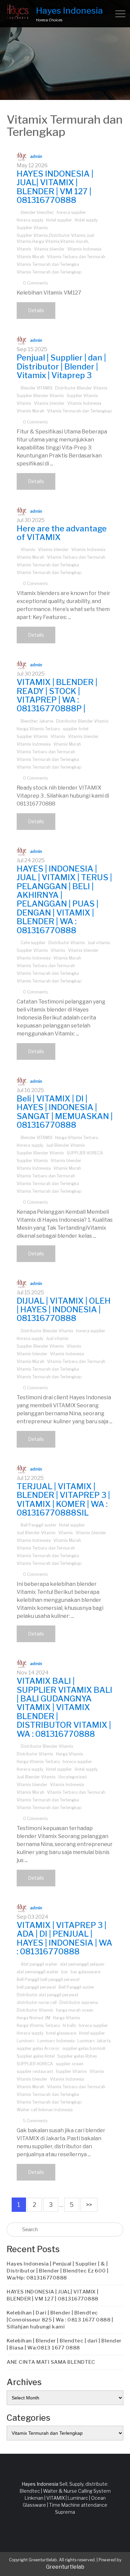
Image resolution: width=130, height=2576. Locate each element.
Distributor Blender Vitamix (81, 388)
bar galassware (85, 1972)
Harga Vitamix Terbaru (38, 729)
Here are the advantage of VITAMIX (62, 533)
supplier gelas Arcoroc (38, 2048)
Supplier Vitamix (32, 228)
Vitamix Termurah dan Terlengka (48, 264)
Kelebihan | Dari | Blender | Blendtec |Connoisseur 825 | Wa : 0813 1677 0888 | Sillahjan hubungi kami (60, 2320)
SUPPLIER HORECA (85, 1153)
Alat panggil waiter (39, 1964)
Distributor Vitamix (67, 943)
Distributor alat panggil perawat (47, 1995)
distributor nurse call (37, 2002)
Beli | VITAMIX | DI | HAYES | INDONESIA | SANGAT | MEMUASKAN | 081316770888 (65, 1112)
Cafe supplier (33, 943)
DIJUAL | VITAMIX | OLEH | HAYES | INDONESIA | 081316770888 (64, 1310)
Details (36, 310)
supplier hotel (75, 729)
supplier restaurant (35, 2071)
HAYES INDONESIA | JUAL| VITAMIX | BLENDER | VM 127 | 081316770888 (55, 187)
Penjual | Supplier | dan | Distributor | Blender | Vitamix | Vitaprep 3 (61, 366)
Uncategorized (72, 1777)
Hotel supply (86, 220)
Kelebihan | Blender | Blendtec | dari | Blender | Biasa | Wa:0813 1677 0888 (64, 2344)
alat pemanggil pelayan (82, 1964)
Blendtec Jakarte (37, 721)
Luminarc (26, 2041)
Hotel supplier (59, 220)
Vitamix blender (49, 249)
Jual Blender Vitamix (65, 1145)
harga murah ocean (75, 2010)
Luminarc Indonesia (56, 2041)
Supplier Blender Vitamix (40, 396)
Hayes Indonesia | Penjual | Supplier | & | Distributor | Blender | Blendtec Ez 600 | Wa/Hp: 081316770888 (58, 2271)
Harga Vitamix (70, 1754)
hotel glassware (61, 2033)
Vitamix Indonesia (84, 249)
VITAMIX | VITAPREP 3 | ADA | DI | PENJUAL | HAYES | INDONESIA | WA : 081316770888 (64, 1938)
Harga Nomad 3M (33, 2018)
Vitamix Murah (30, 257)
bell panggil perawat (36, 1987)
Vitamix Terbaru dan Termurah (76, 257)
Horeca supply (30, 220)
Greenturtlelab (65, 2567)
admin (36, 156)
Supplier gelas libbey (77, 2056)
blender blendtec (37, 212)
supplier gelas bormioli (84, 2048)
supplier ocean (69, 2064)
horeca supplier (71, 212)
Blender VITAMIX (36, 388)
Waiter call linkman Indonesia (45, 2110)
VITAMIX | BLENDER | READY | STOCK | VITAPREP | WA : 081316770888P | (57, 695)
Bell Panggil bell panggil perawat (48, 1979)
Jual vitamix (99, 943)
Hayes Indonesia (69, 10)
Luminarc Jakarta (94, 2041)
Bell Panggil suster (38, 1525)
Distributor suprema (79, 2002)
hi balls (69, 2025)
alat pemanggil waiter (38, 1972)
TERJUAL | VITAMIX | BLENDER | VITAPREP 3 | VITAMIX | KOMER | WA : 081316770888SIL (63, 1500)
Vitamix (24, 249)
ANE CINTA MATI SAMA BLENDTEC (51, 2362)
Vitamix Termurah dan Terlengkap (49, 272)
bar (65, 1972)
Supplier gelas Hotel (36, 2056)
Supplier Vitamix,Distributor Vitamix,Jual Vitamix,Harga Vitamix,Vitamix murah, (55, 238)
